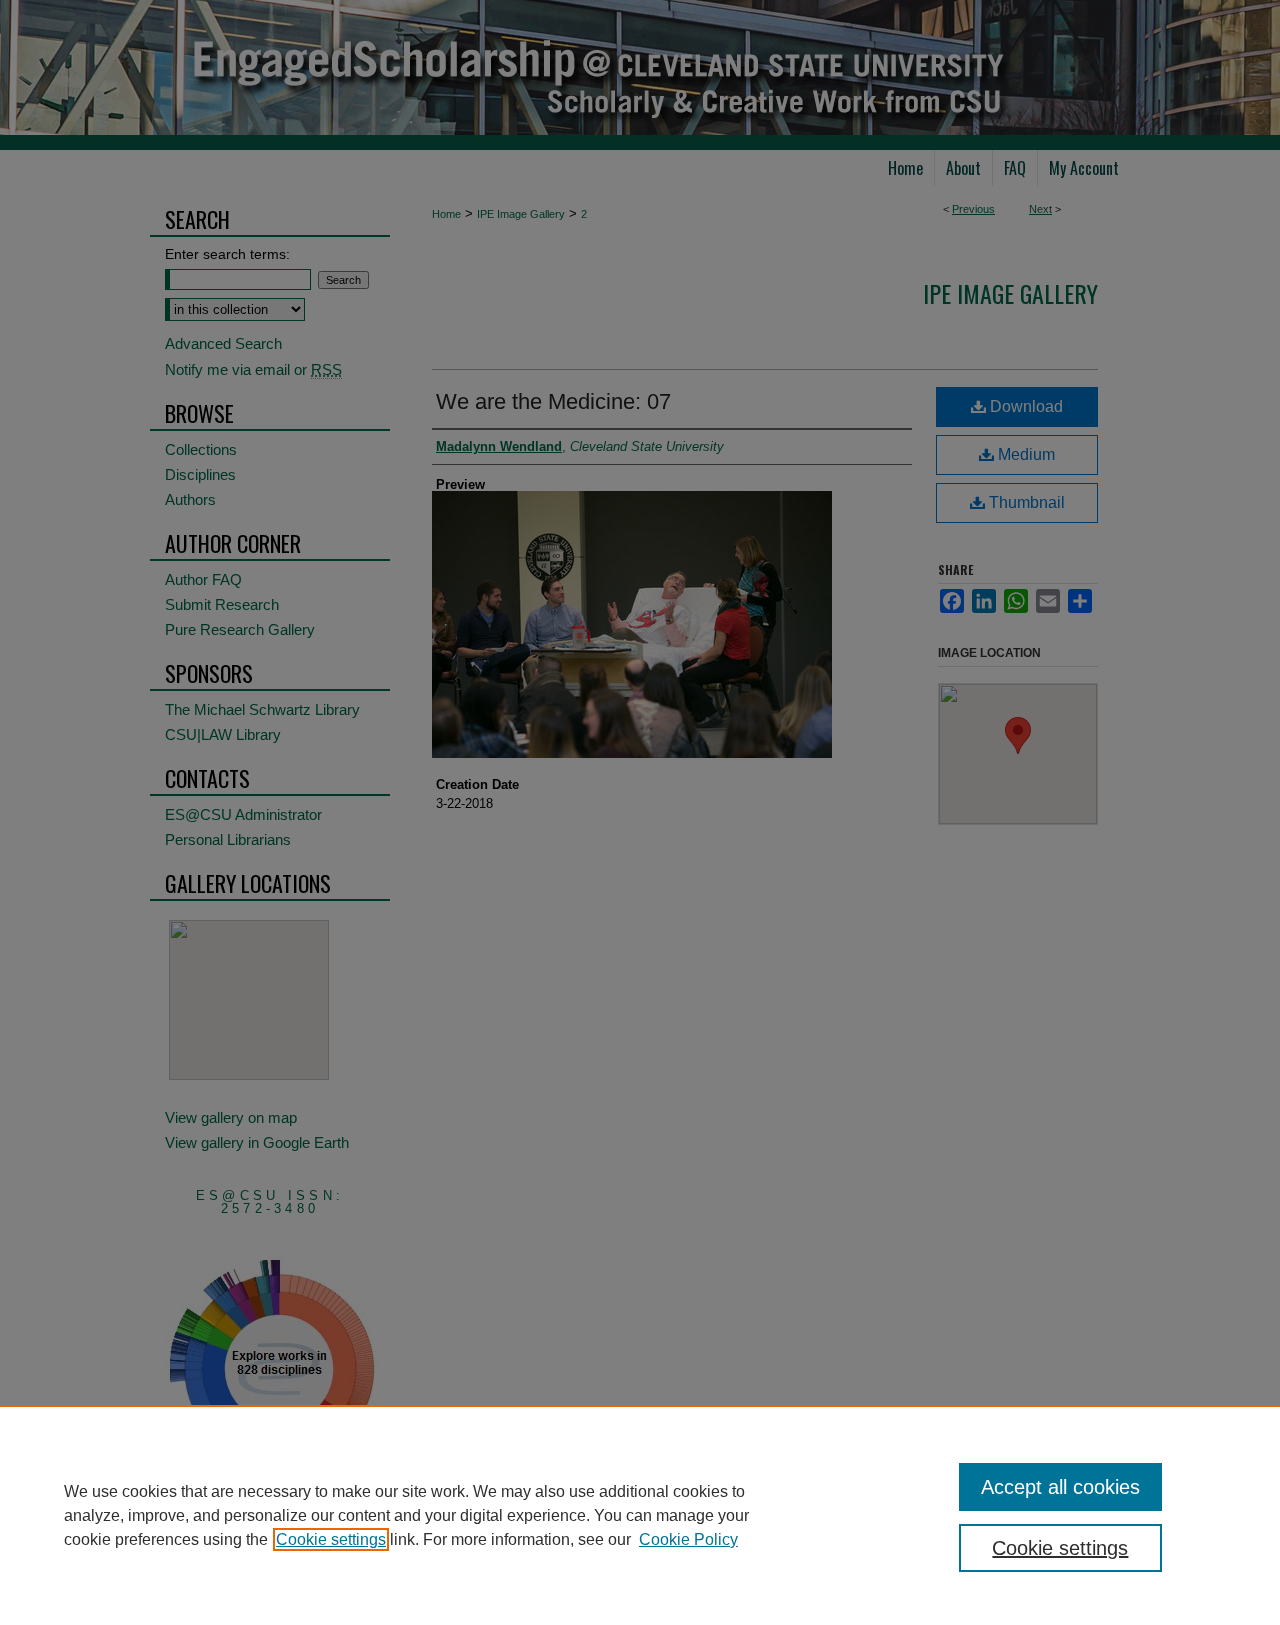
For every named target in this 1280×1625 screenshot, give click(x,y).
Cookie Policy (688, 1539)
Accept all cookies (1060, 1487)
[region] (640, 1515)
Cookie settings (331, 1539)
